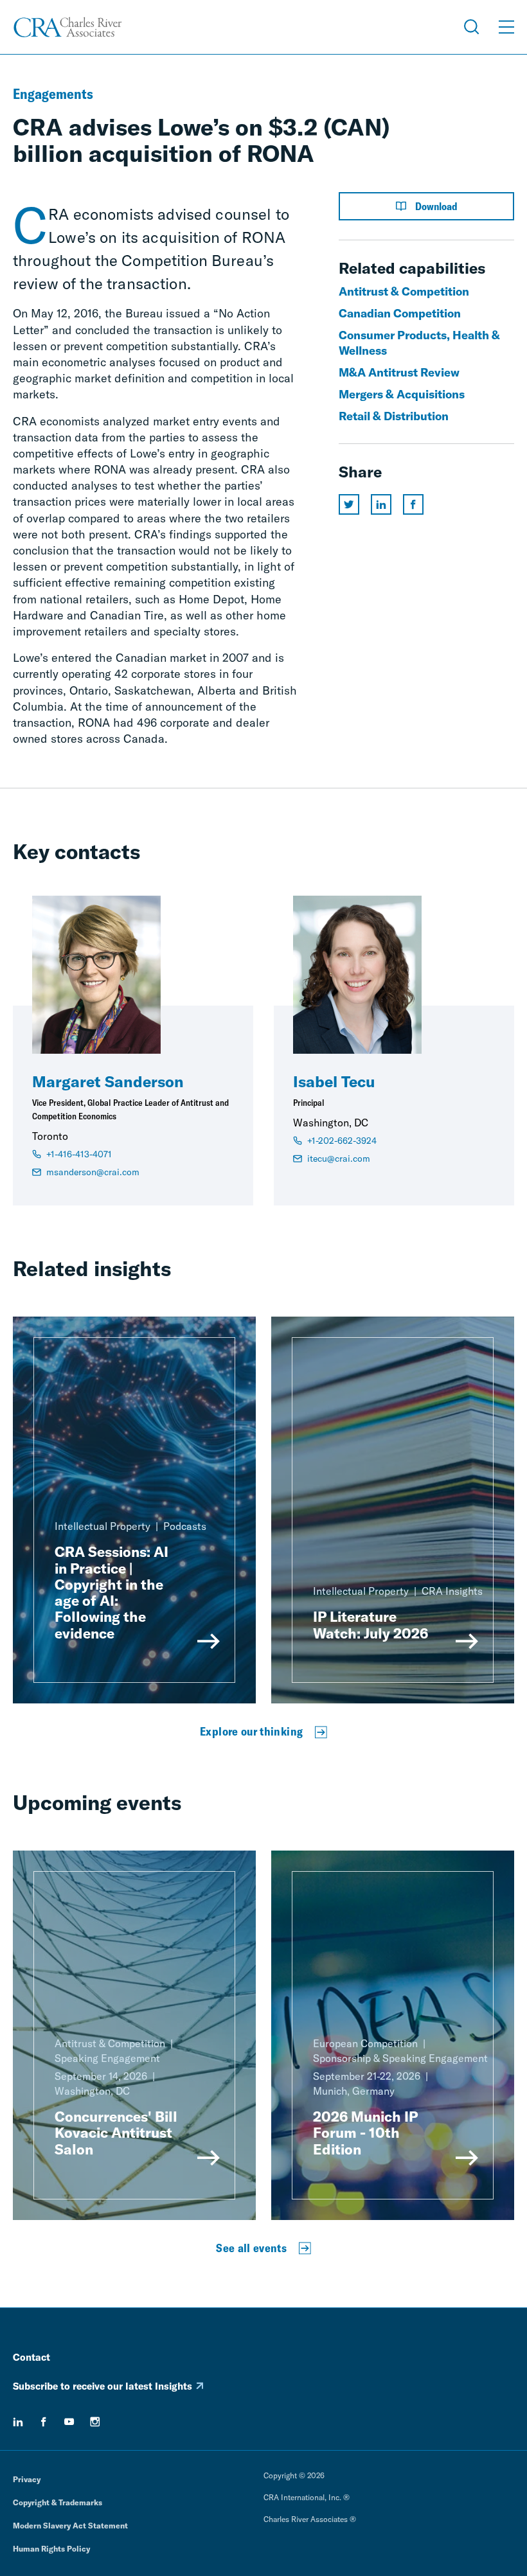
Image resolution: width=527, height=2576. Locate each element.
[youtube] (69, 2422)
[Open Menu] (506, 27)
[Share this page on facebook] (413, 504)
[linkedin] (18, 2422)
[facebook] (44, 2422)
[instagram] (95, 2422)
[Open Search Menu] (472, 27)
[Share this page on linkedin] (381, 504)
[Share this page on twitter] (349, 504)
